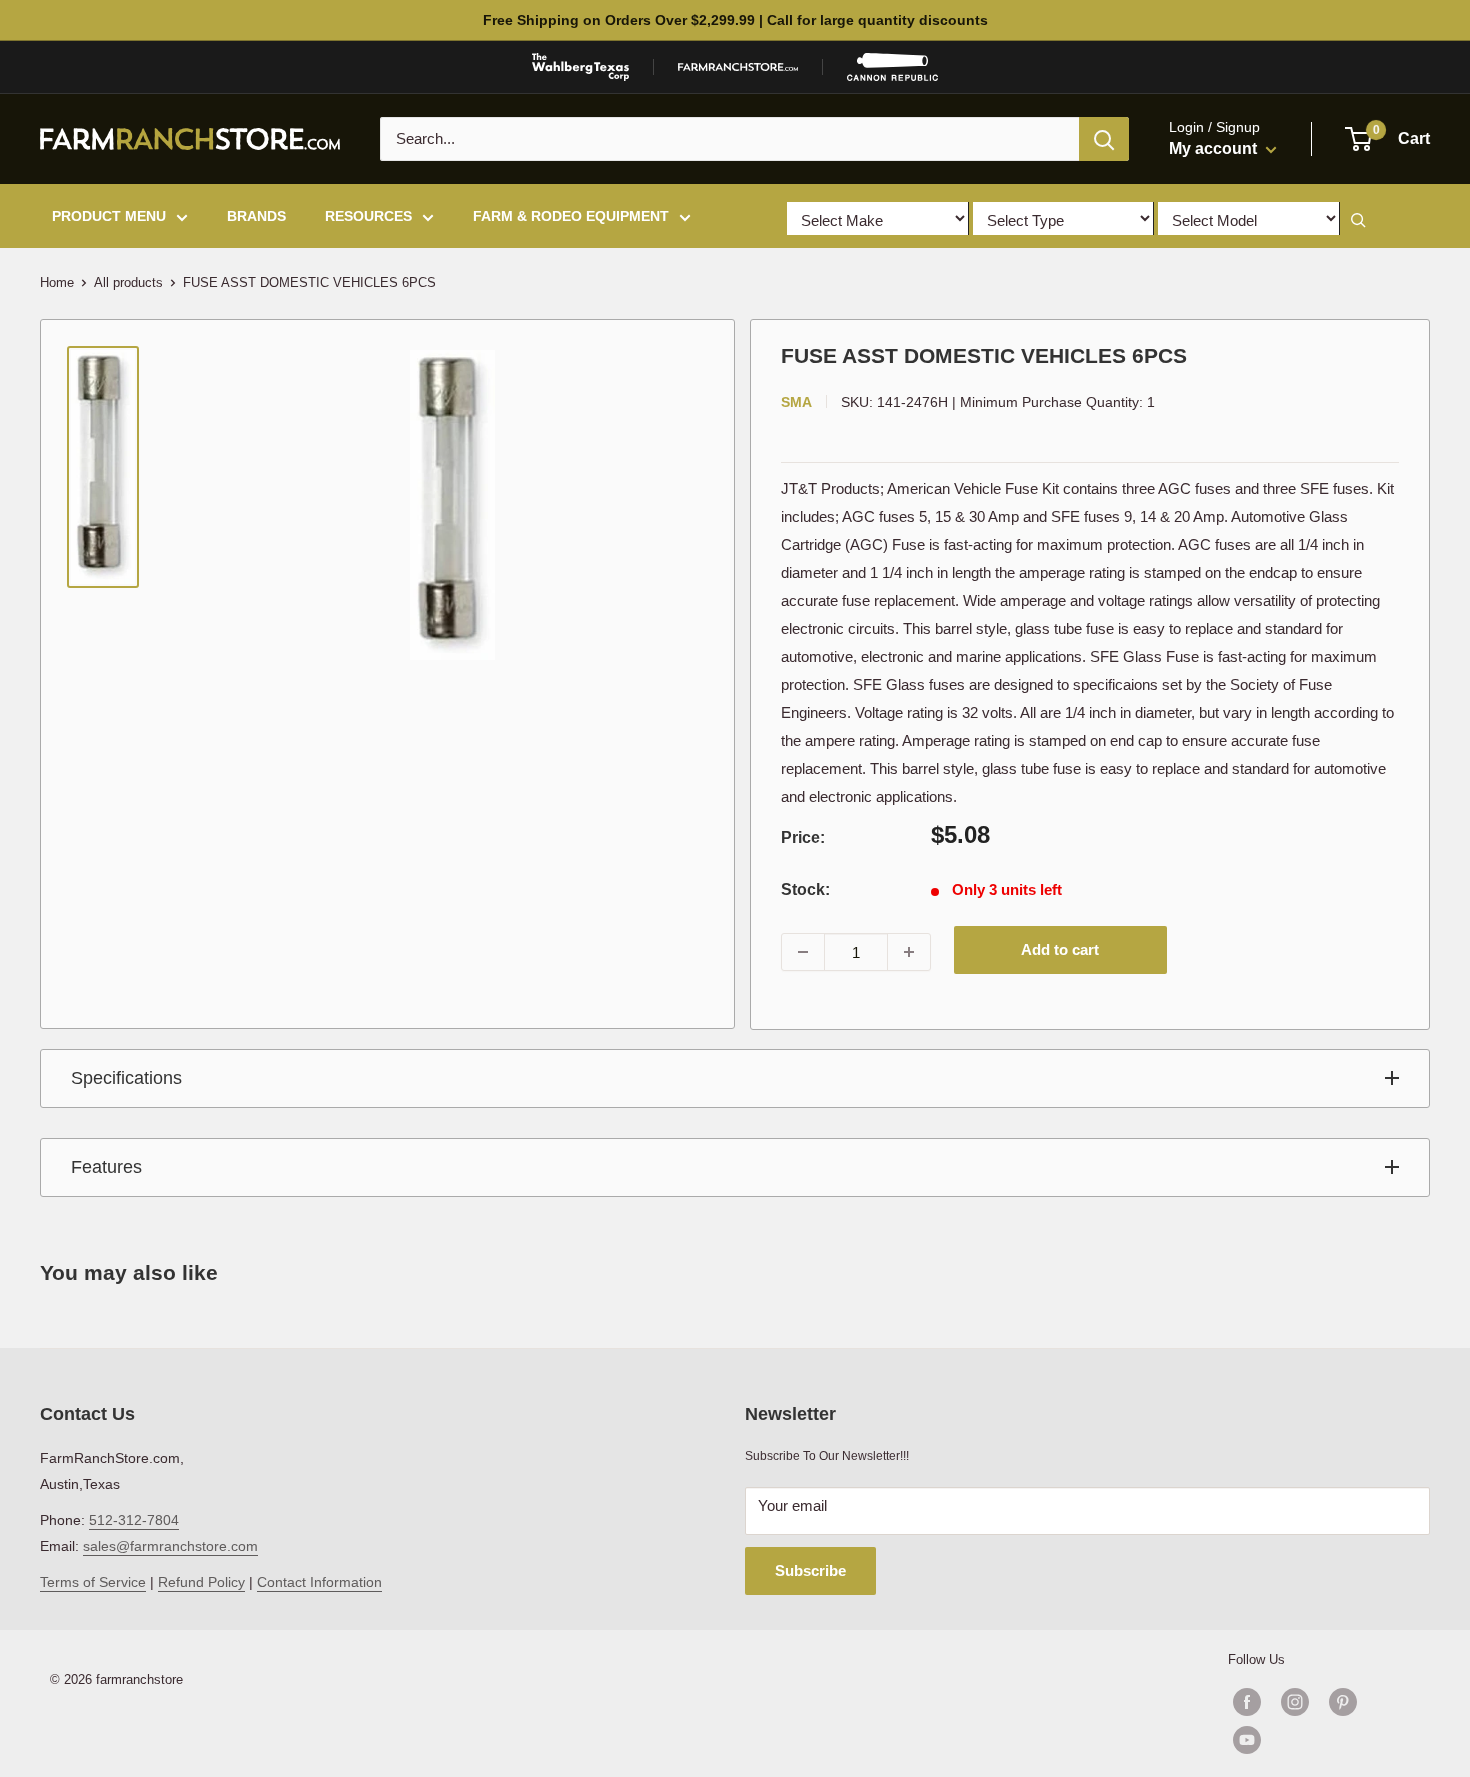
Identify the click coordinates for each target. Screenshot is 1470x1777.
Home (57, 282)
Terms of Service (93, 1582)
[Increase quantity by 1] (909, 952)
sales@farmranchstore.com (170, 1546)
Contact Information (319, 1582)
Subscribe (810, 1570)
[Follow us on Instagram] (1295, 1702)
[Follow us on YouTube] (1319, 1740)
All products (128, 282)
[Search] (1104, 139)
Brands (256, 216)
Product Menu (109, 216)
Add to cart (1060, 949)
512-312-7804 (134, 1520)
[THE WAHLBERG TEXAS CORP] (580, 67)
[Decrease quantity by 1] (803, 952)
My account (1215, 148)
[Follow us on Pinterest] (1343, 1702)
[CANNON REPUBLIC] (892, 67)
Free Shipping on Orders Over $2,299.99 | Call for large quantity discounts (735, 20)
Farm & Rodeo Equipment (571, 216)
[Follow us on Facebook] (1247, 1702)
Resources (368, 216)
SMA (796, 402)
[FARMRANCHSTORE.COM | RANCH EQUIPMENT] (738, 67)
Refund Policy (201, 1582)
